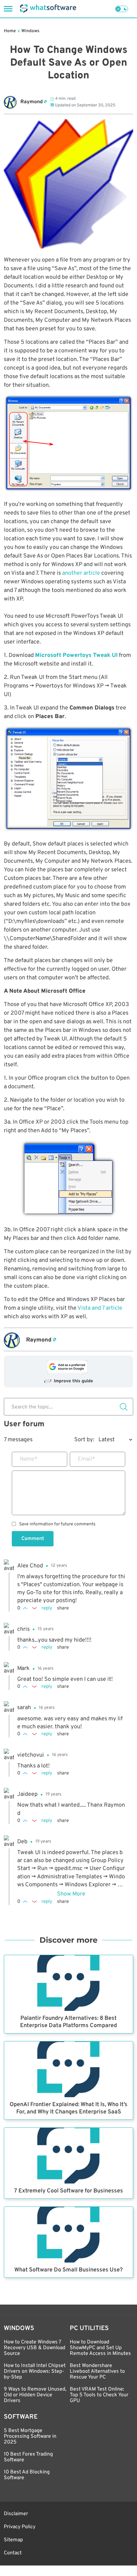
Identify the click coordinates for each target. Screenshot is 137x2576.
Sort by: (84, 1440)
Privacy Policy (20, 2527)
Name (29, 1459)
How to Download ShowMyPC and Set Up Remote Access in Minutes (100, 2348)
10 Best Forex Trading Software (28, 2457)
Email (87, 1459)
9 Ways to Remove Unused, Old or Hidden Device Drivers (35, 2395)
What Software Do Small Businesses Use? (68, 2270)
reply (47, 1608)
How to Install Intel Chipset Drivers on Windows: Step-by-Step (35, 2371)
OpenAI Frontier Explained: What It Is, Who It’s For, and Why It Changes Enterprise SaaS (68, 2108)
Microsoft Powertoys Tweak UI (76, 655)
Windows (30, 31)
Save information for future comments (57, 1524)
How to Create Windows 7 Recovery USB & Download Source (35, 2348)
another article (81, 573)
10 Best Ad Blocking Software (27, 2475)
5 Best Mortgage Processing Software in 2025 (30, 2436)
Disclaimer (16, 2514)
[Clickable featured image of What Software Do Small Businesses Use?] (68, 2235)
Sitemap (13, 2540)
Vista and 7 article (100, 1308)
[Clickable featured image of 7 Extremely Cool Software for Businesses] (68, 2156)
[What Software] (48, 9)
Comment (33, 1539)
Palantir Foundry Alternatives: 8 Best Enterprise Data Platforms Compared (68, 2022)
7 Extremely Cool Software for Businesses (68, 2191)
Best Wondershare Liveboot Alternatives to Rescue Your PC (97, 2371)
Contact (13, 2553)
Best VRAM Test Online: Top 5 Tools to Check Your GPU (99, 2395)
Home (10, 31)
